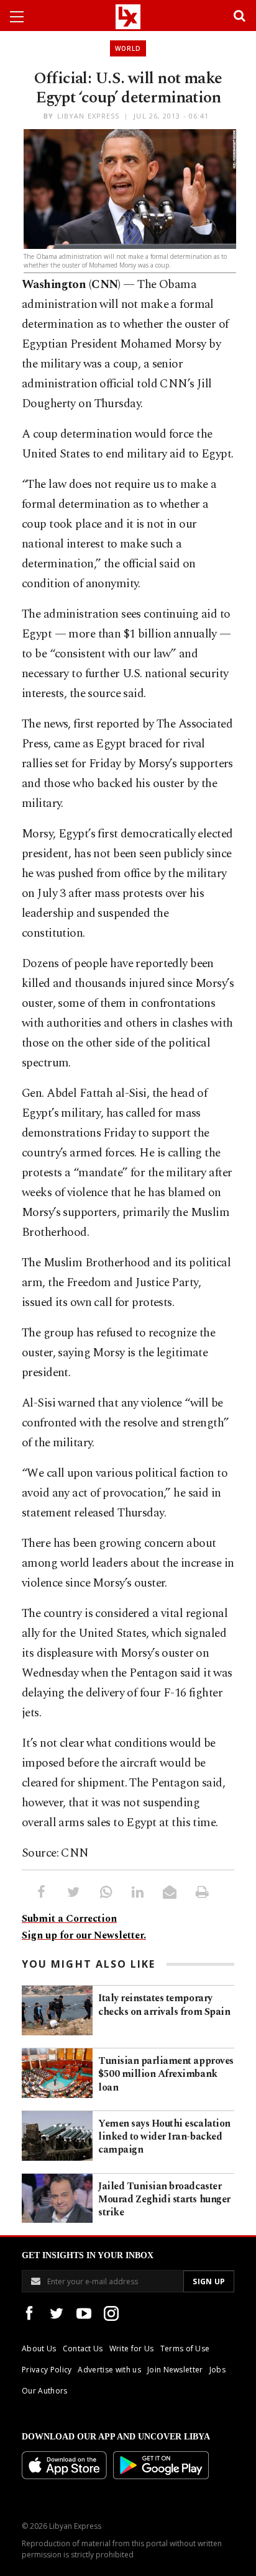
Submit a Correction (69, 1919)
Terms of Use (185, 2349)
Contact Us (83, 2349)
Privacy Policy (47, 2370)
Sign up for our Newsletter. (84, 1935)
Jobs (217, 2370)
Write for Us (132, 2349)
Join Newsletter (175, 2370)
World (128, 48)
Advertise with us (109, 2370)
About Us (39, 2349)
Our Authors (45, 2391)
